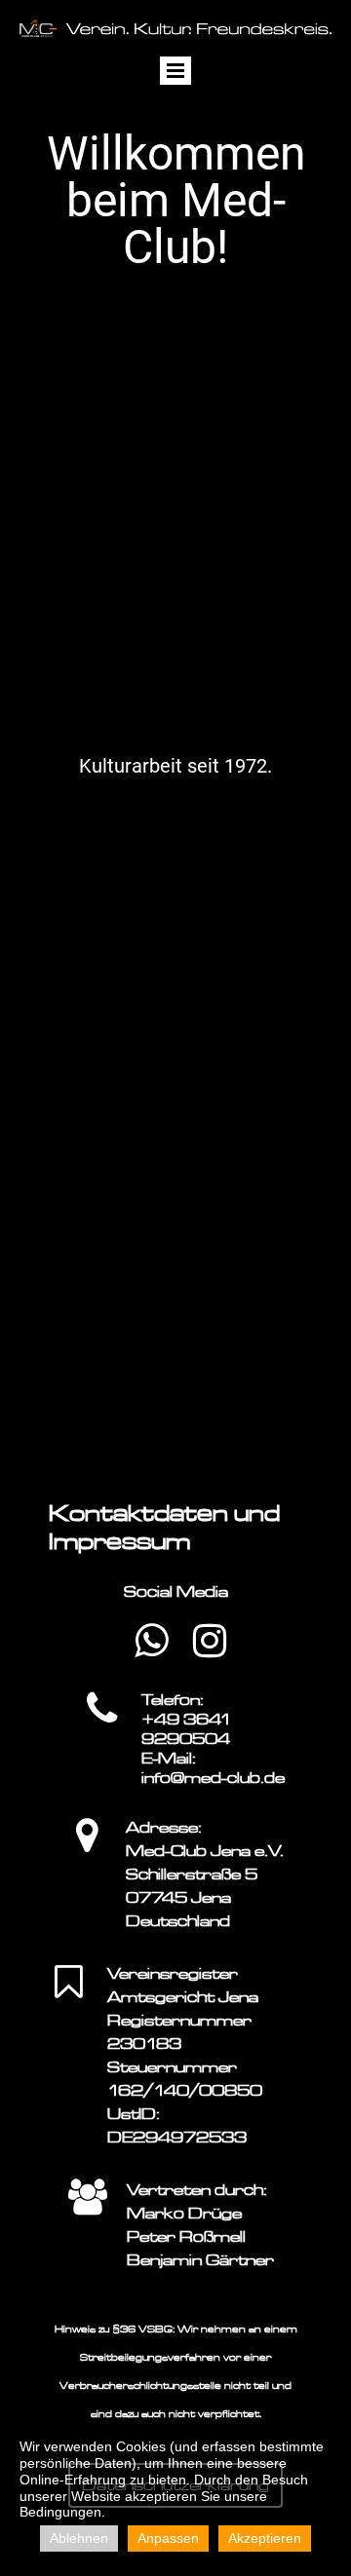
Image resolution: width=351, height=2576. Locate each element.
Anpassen (168, 2538)
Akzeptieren (265, 2538)
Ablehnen (79, 2538)
